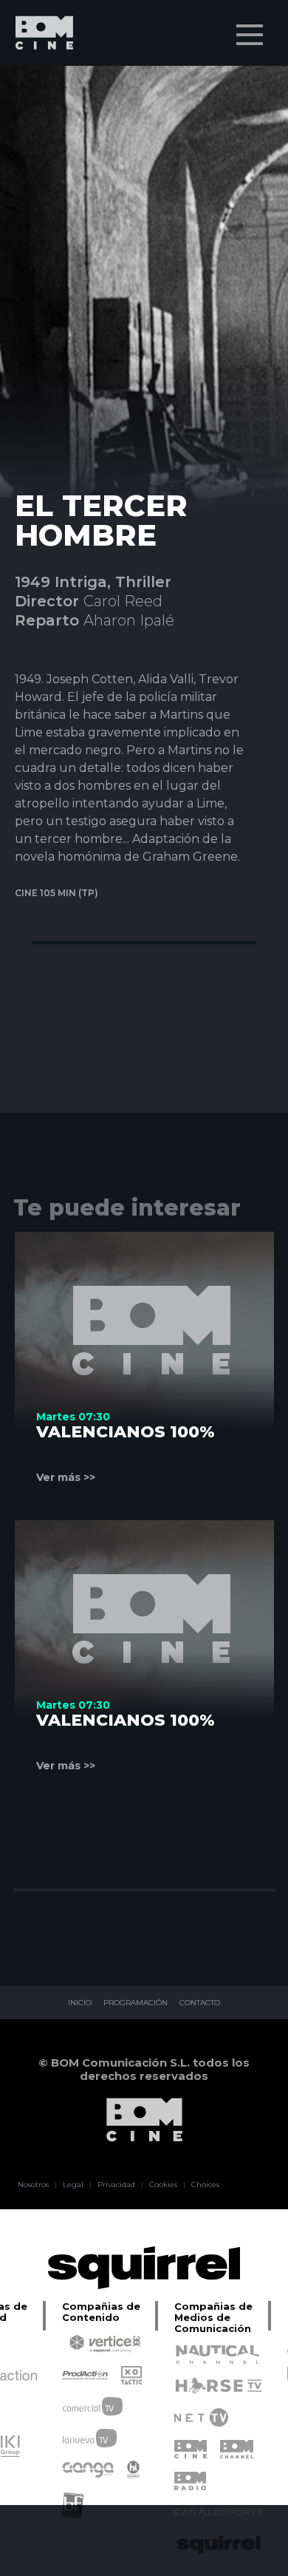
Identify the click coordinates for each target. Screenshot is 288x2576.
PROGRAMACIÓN (136, 2003)
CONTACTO (200, 2003)
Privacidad (116, 2185)
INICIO (80, 2003)
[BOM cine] (37, 76)
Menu (250, 35)
